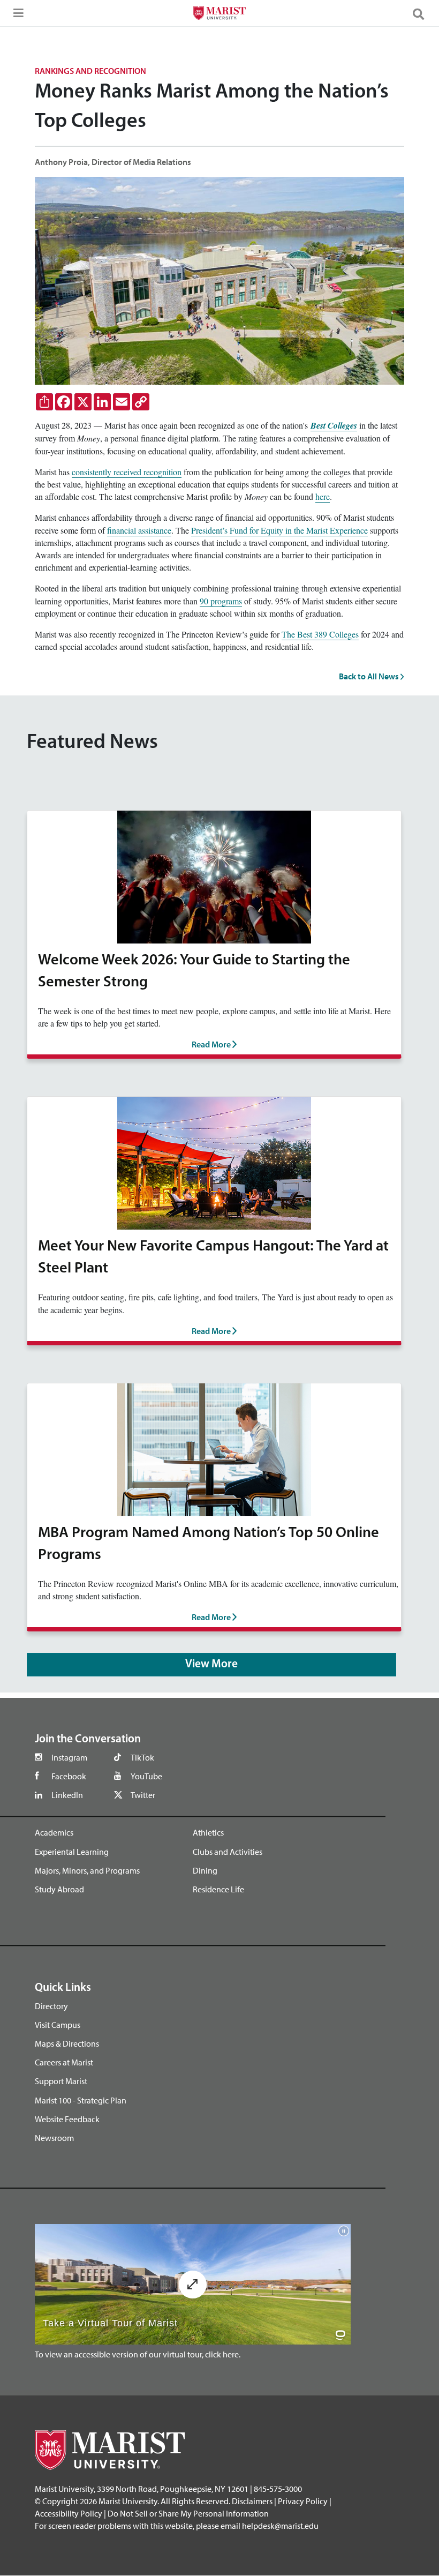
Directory (51, 2006)
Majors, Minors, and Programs (87, 1870)
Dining (205, 1870)
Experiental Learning (72, 1852)
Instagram (69, 1757)
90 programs (221, 601)
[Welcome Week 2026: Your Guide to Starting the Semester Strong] (214, 875)
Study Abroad (59, 1889)
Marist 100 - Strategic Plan (81, 2100)
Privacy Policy (303, 2501)
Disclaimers (252, 2501)
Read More (212, 1045)
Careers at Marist (64, 2062)
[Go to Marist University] (219, 14)
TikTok (142, 1757)
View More (211, 1664)
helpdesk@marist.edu (280, 2526)
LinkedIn (67, 1795)
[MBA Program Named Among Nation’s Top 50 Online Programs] (214, 1448)
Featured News (92, 743)
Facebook (69, 1776)
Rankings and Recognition (90, 72)
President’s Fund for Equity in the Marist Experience (279, 530)
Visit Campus (58, 2025)
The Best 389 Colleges (320, 634)
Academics (54, 1832)
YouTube (146, 1776)
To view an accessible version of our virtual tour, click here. (138, 2354)
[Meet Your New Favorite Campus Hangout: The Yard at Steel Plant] (214, 1162)
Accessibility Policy (69, 2513)
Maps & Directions (67, 2043)
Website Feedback (67, 2119)
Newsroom (54, 2138)
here (323, 496)
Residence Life (218, 1889)
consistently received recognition (127, 472)
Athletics (208, 1832)
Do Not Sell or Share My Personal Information (188, 2513)
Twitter (143, 1795)
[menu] (16, 16)
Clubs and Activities (228, 1852)
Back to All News (370, 676)
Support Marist (61, 2081)
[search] (423, 13)
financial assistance (139, 530)
